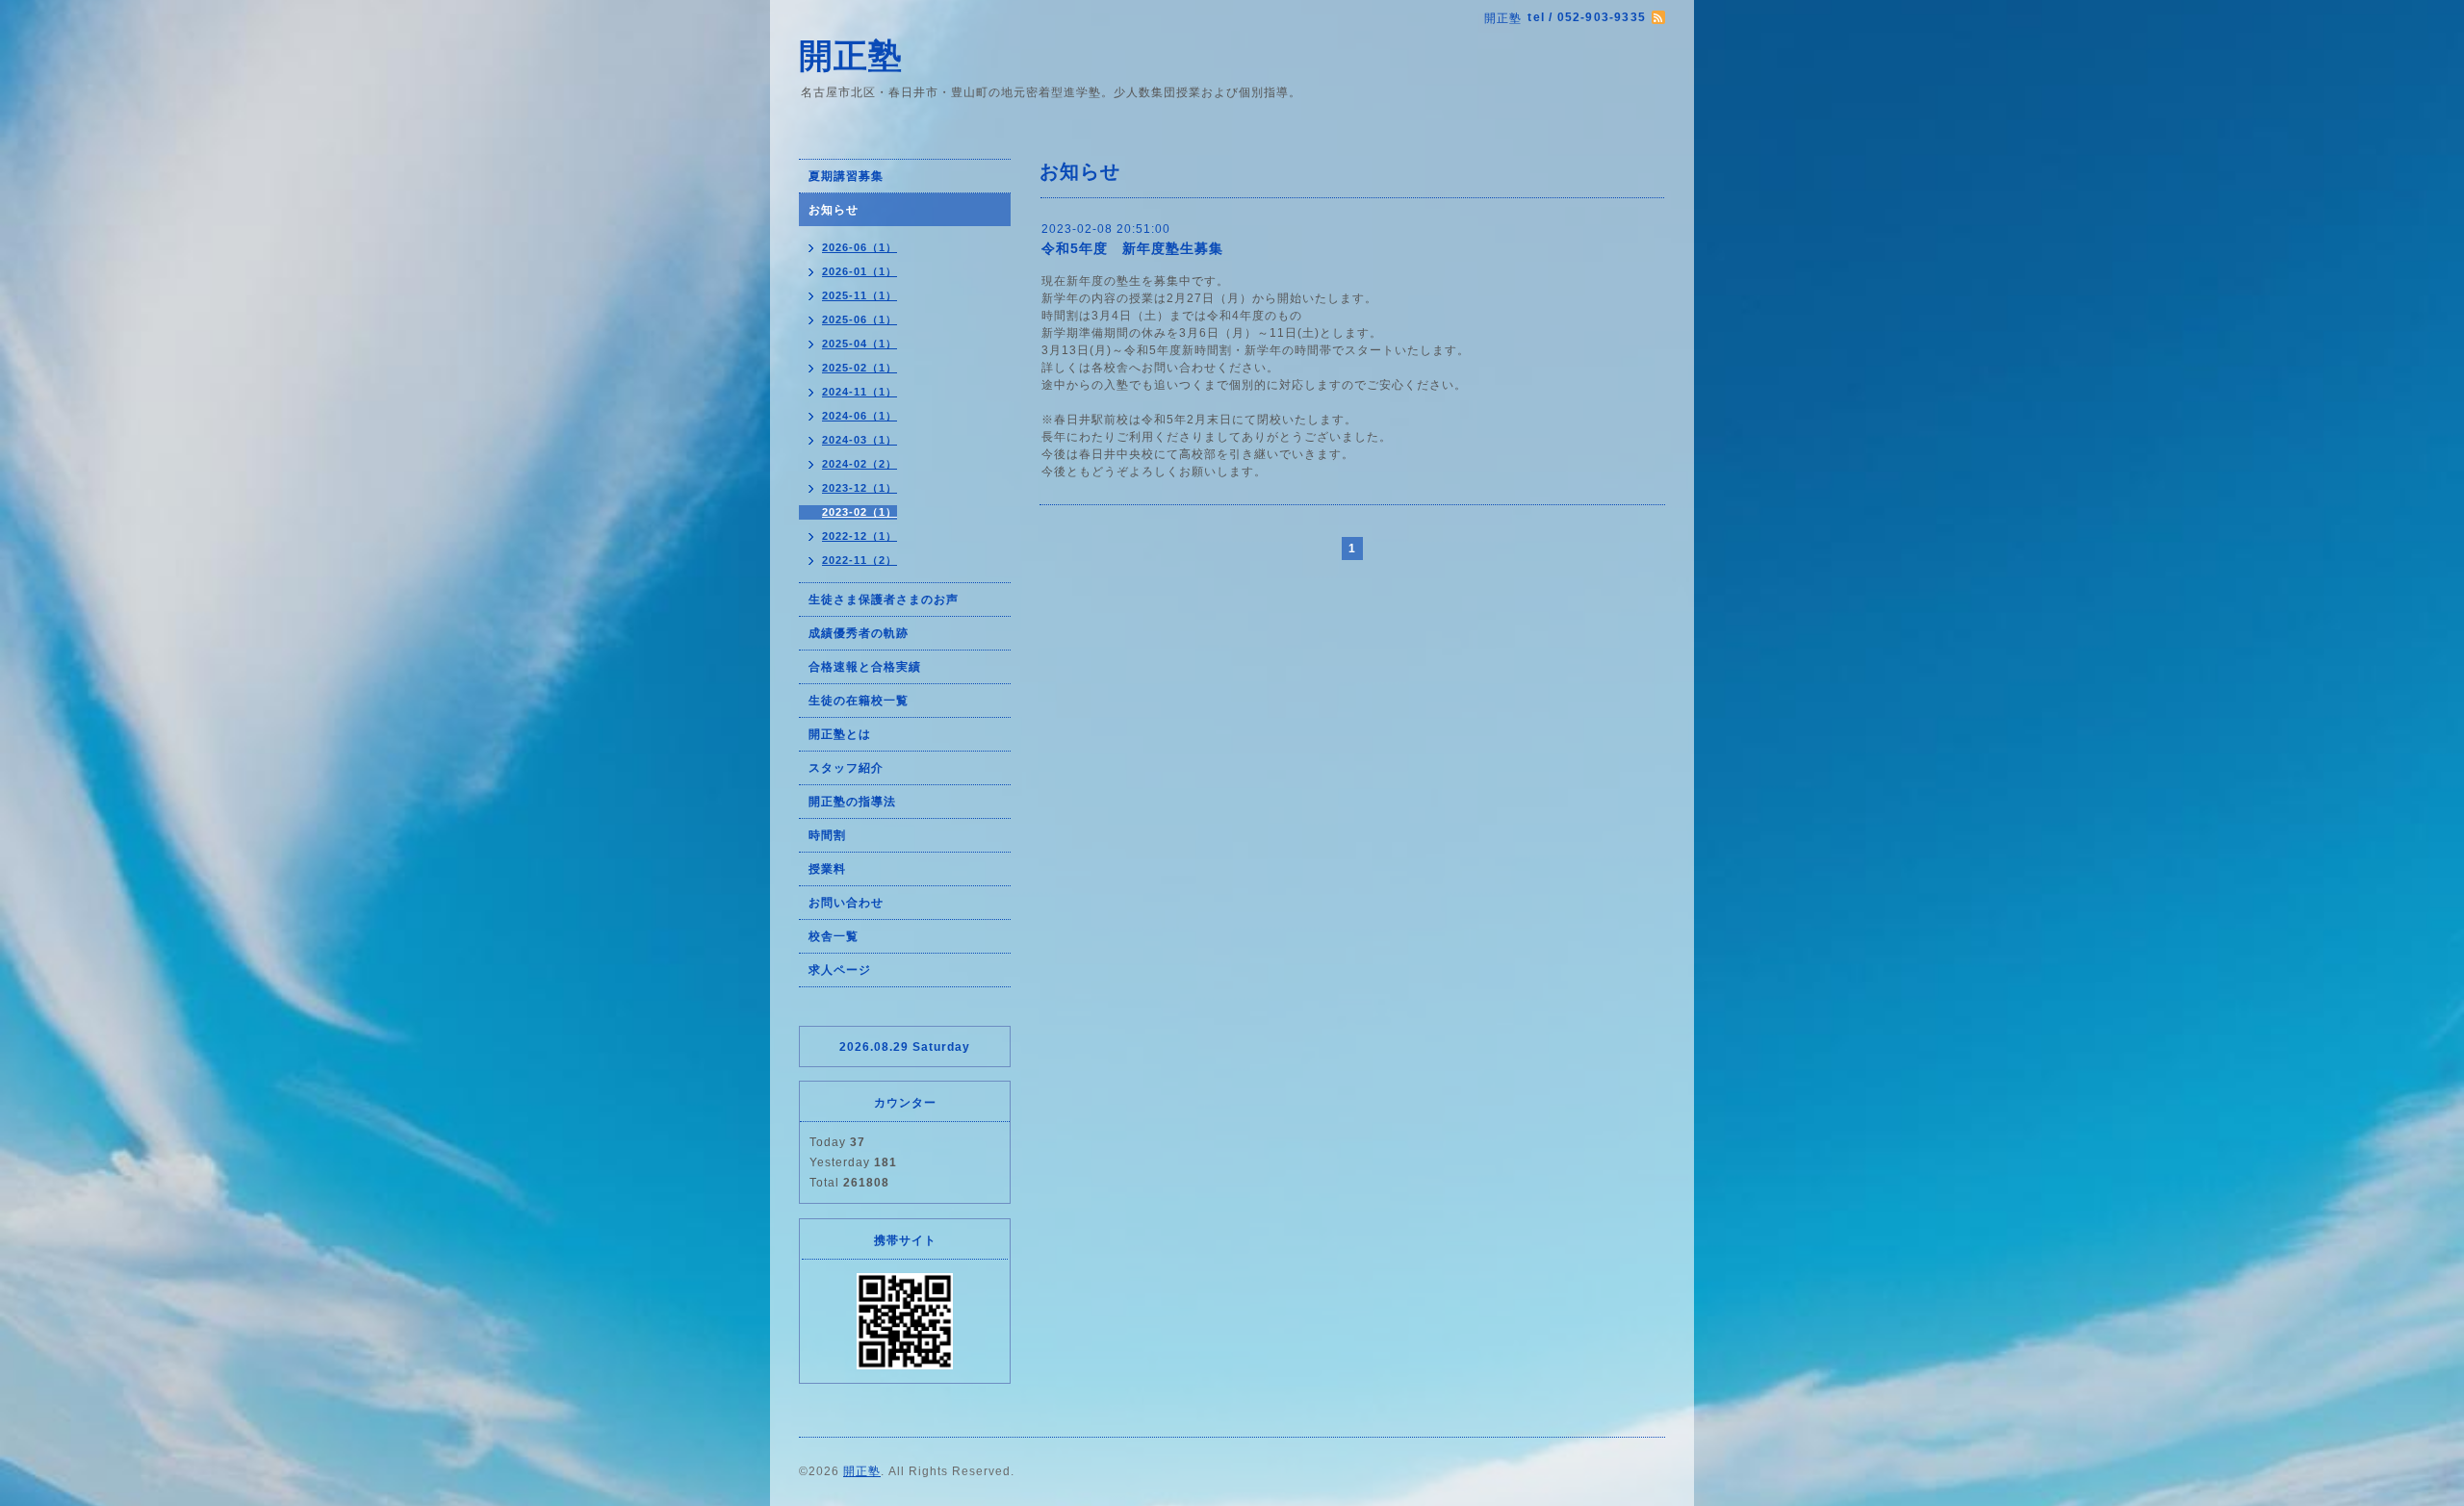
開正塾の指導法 (852, 802)
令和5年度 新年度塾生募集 (1132, 248)
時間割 (827, 835)
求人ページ (840, 970)
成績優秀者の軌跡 (859, 633)
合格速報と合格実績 (865, 667)
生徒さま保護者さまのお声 (884, 600)
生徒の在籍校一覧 (859, 701)
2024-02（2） (860, 464)
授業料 (827, 869)
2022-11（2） (860, 560)
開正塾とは (840, 734)
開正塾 (851, 55)
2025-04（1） (860, 344)
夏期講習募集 (846, 176)
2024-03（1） (860, 440)
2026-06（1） (860, 247)
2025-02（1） (860, 368)
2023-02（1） (860, 512)
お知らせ (834, 210)
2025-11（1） (860, 295)
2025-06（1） (860, 319)
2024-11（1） (860, 392)
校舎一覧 (834, 936)
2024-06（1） (860, 416)
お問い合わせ (846, 903)
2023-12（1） (860, 488)
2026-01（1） (860, 271)
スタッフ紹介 (846, 768)
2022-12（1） (860, 536)
